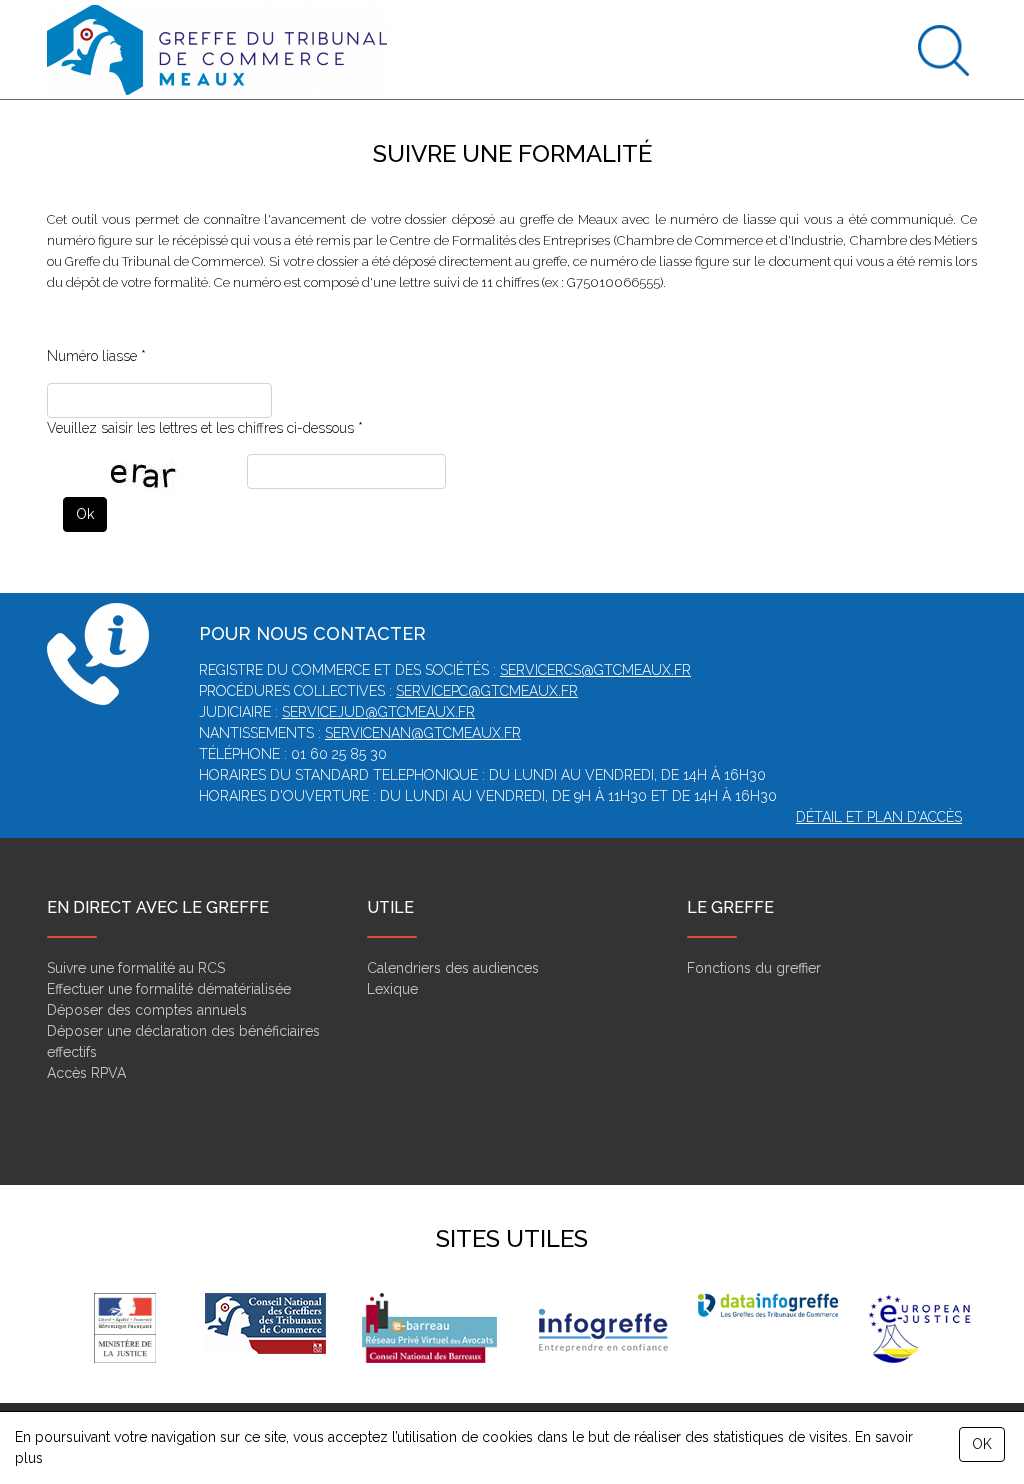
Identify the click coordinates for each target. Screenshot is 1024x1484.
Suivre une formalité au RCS (136, 968)
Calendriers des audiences (453, 968)
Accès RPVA (86, 1073)
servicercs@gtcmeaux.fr (595, 670)
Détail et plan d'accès (879, 817)
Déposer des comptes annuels (147, 1010)
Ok (85, 514)
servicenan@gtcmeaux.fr (423, 733)
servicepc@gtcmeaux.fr (487, 691)
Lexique (392, 989)
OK (982, 1444)
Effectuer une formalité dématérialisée (169, 989)
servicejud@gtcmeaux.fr (378, 712)
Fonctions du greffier (754, 968)
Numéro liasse (92, 356)
